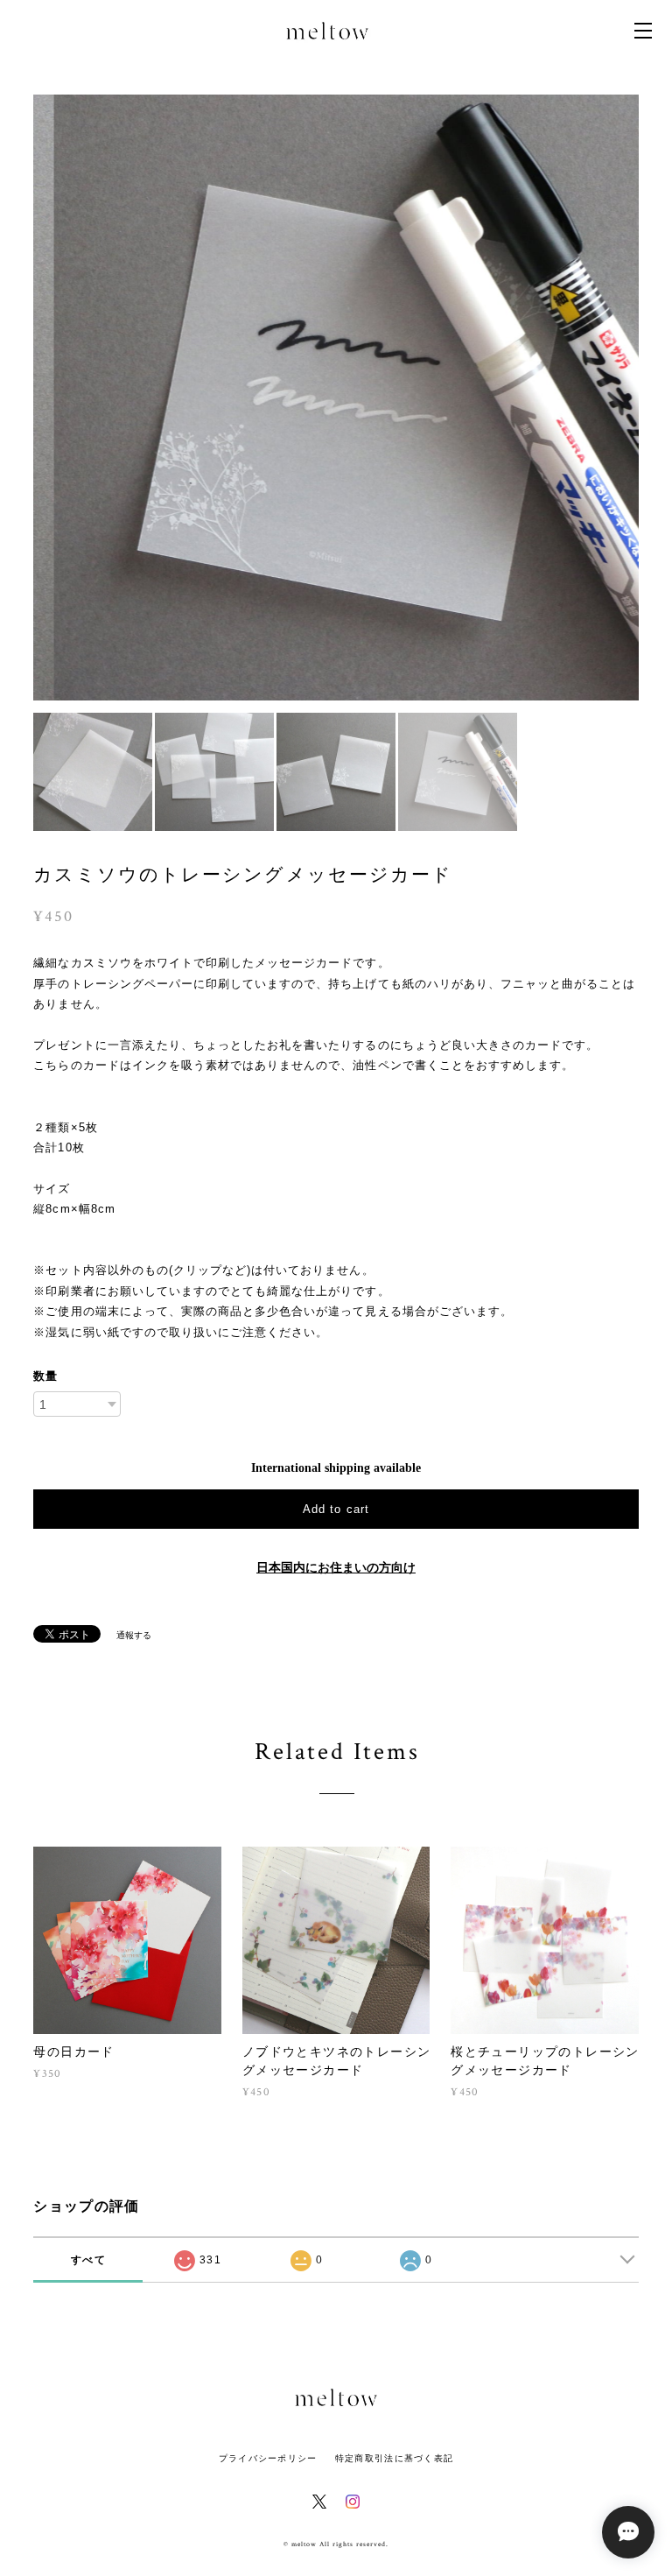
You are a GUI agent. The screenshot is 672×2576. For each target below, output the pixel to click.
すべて (88, 2260)
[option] (336, 398)
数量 (45, 1376)
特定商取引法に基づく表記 (394, 2458)
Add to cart (336, 1509)
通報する (134, 1635)
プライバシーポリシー (268, 2458)
